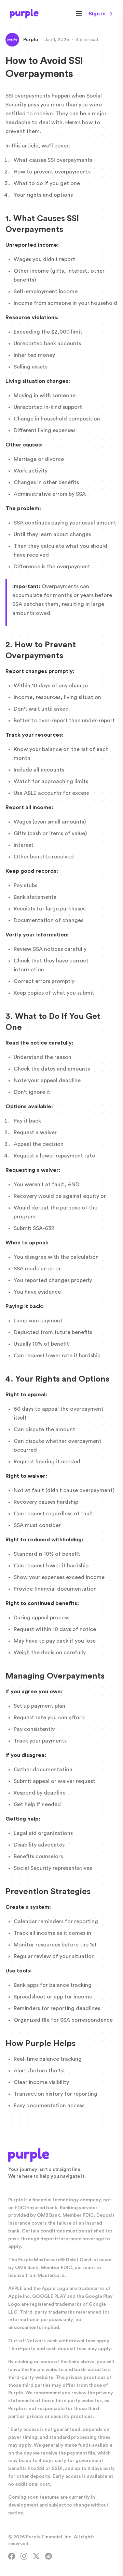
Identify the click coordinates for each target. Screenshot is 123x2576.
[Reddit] (49, 2556)
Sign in (97, 14)
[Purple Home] (24, 14)
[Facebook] (12, 2556)
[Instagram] (24, 2556)
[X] (36, 2556)
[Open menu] (79, 14)
